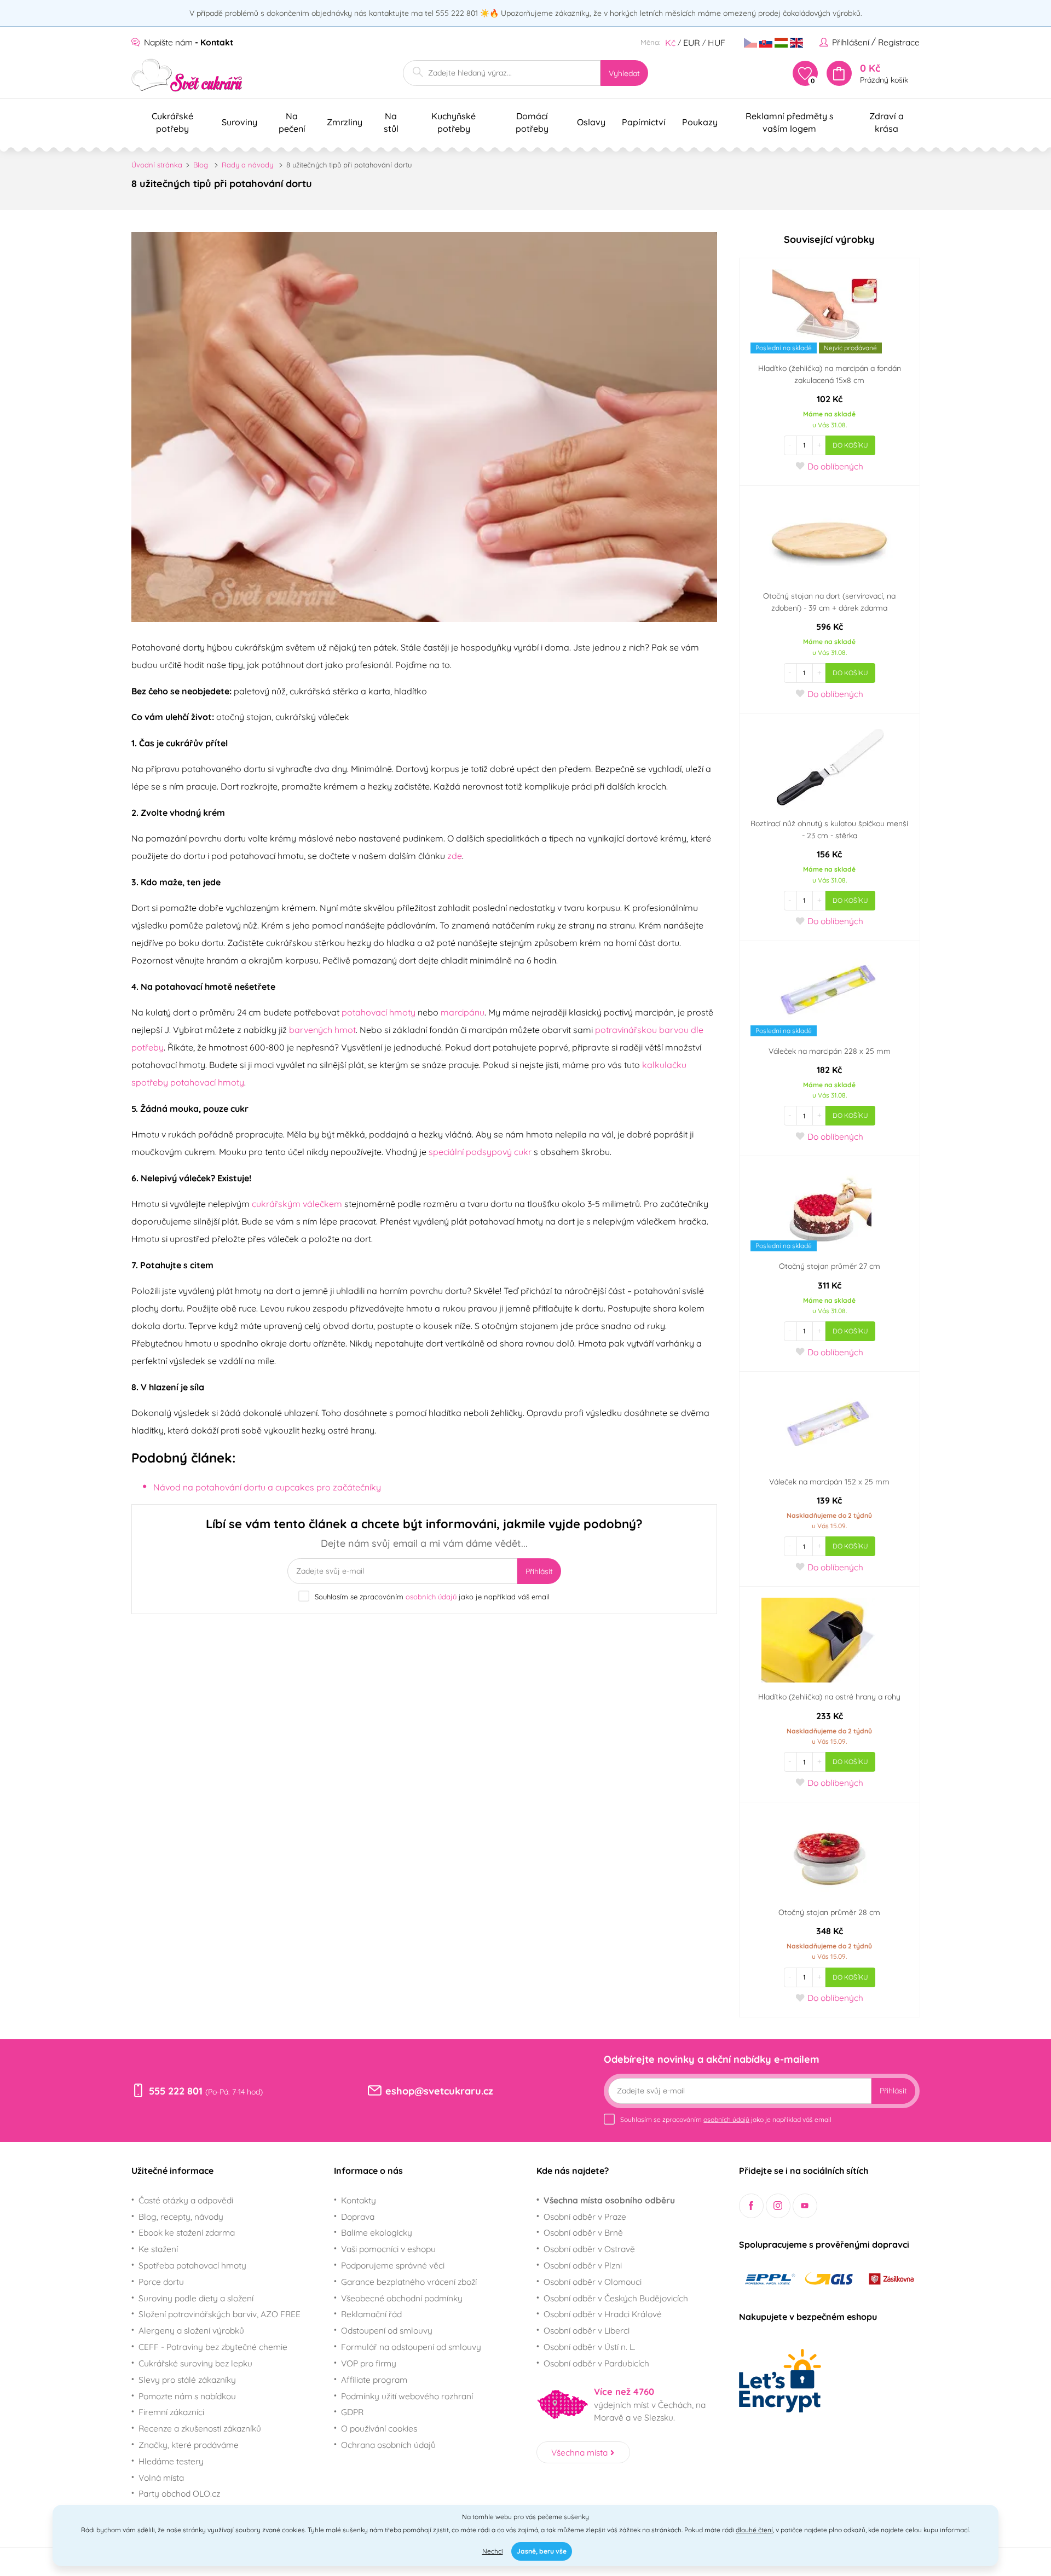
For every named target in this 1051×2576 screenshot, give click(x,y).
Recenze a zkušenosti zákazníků (200, 2428)
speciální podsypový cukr (480, 1152)
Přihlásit (539, 1571)
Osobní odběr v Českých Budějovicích (616, 2298)
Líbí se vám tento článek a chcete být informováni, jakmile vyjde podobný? (424, 1533)
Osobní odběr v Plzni (583, 2265)
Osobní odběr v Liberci (587, 2330)
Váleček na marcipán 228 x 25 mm (830, 1051)
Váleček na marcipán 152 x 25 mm (829, 1482)
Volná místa (161, 2478)
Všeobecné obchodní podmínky (402, 2298)
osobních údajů (431, 1597)
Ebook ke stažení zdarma (187, 2232)
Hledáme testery (171, 2461)
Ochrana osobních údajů (388, 2445)
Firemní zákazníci (171, 2412)
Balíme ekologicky (377, 2232)
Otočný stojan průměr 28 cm (829, 1912)
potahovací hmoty (379, 1012)
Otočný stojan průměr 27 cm (830, 1266)
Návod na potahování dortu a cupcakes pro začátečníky (267, 1487)
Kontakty (359, 2200)
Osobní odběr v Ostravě (589, 2249)
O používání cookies (379, 2428)
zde (455, 856)
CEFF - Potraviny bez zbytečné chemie (213, 2347)
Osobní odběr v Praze (585, 2217)
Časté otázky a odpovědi (186, 2200)
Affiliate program (374, 2380)
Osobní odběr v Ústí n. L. (590, 2347)
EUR (692, 43)
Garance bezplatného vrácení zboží (409, 2282)
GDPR (352, 2412)
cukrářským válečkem (297, 1204)
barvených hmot (322, 1030)
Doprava (358, 2217)
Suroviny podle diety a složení (196, 2298)
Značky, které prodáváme (189, 2445)
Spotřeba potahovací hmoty (192, 2265)
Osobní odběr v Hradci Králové (603, 2314)
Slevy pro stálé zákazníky (187, 2380)
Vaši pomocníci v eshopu (388, 2249)
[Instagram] (778, 2206)
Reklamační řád (371, 2314)
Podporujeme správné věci (393, 2265)
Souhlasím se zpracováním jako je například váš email (432, 1597)
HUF (717, 43)
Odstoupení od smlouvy (387, 2330)
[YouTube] (805, 2206)
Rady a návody (247, 165)
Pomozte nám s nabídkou (187, 2396)
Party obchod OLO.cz (179, 2493)
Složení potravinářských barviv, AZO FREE (220, 2314)
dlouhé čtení (754, 2530)
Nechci (493, 2551)
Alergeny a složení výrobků (191, 2330)
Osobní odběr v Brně (583, 2232)
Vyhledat (624, 73)
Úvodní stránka (157, 165)
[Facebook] (751, 2206)
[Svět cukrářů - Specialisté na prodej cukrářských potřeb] (187, 75)
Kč (670, 43)
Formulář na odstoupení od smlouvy (411, 2347)
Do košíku (850, 445)
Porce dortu (161, 2282)
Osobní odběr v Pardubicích (596, 2363)
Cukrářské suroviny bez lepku (195, 2363)
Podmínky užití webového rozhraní (407, 2396)
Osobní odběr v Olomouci (593, 2282)
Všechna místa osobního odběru (609, 2200)
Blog (201, 165)
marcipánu (463, 1012)
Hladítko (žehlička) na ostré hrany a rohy (829, 1697)
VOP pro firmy (369, 2363)
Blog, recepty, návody (181, 2217)
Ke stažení (158, 2249)
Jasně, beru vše (542, 2551)
